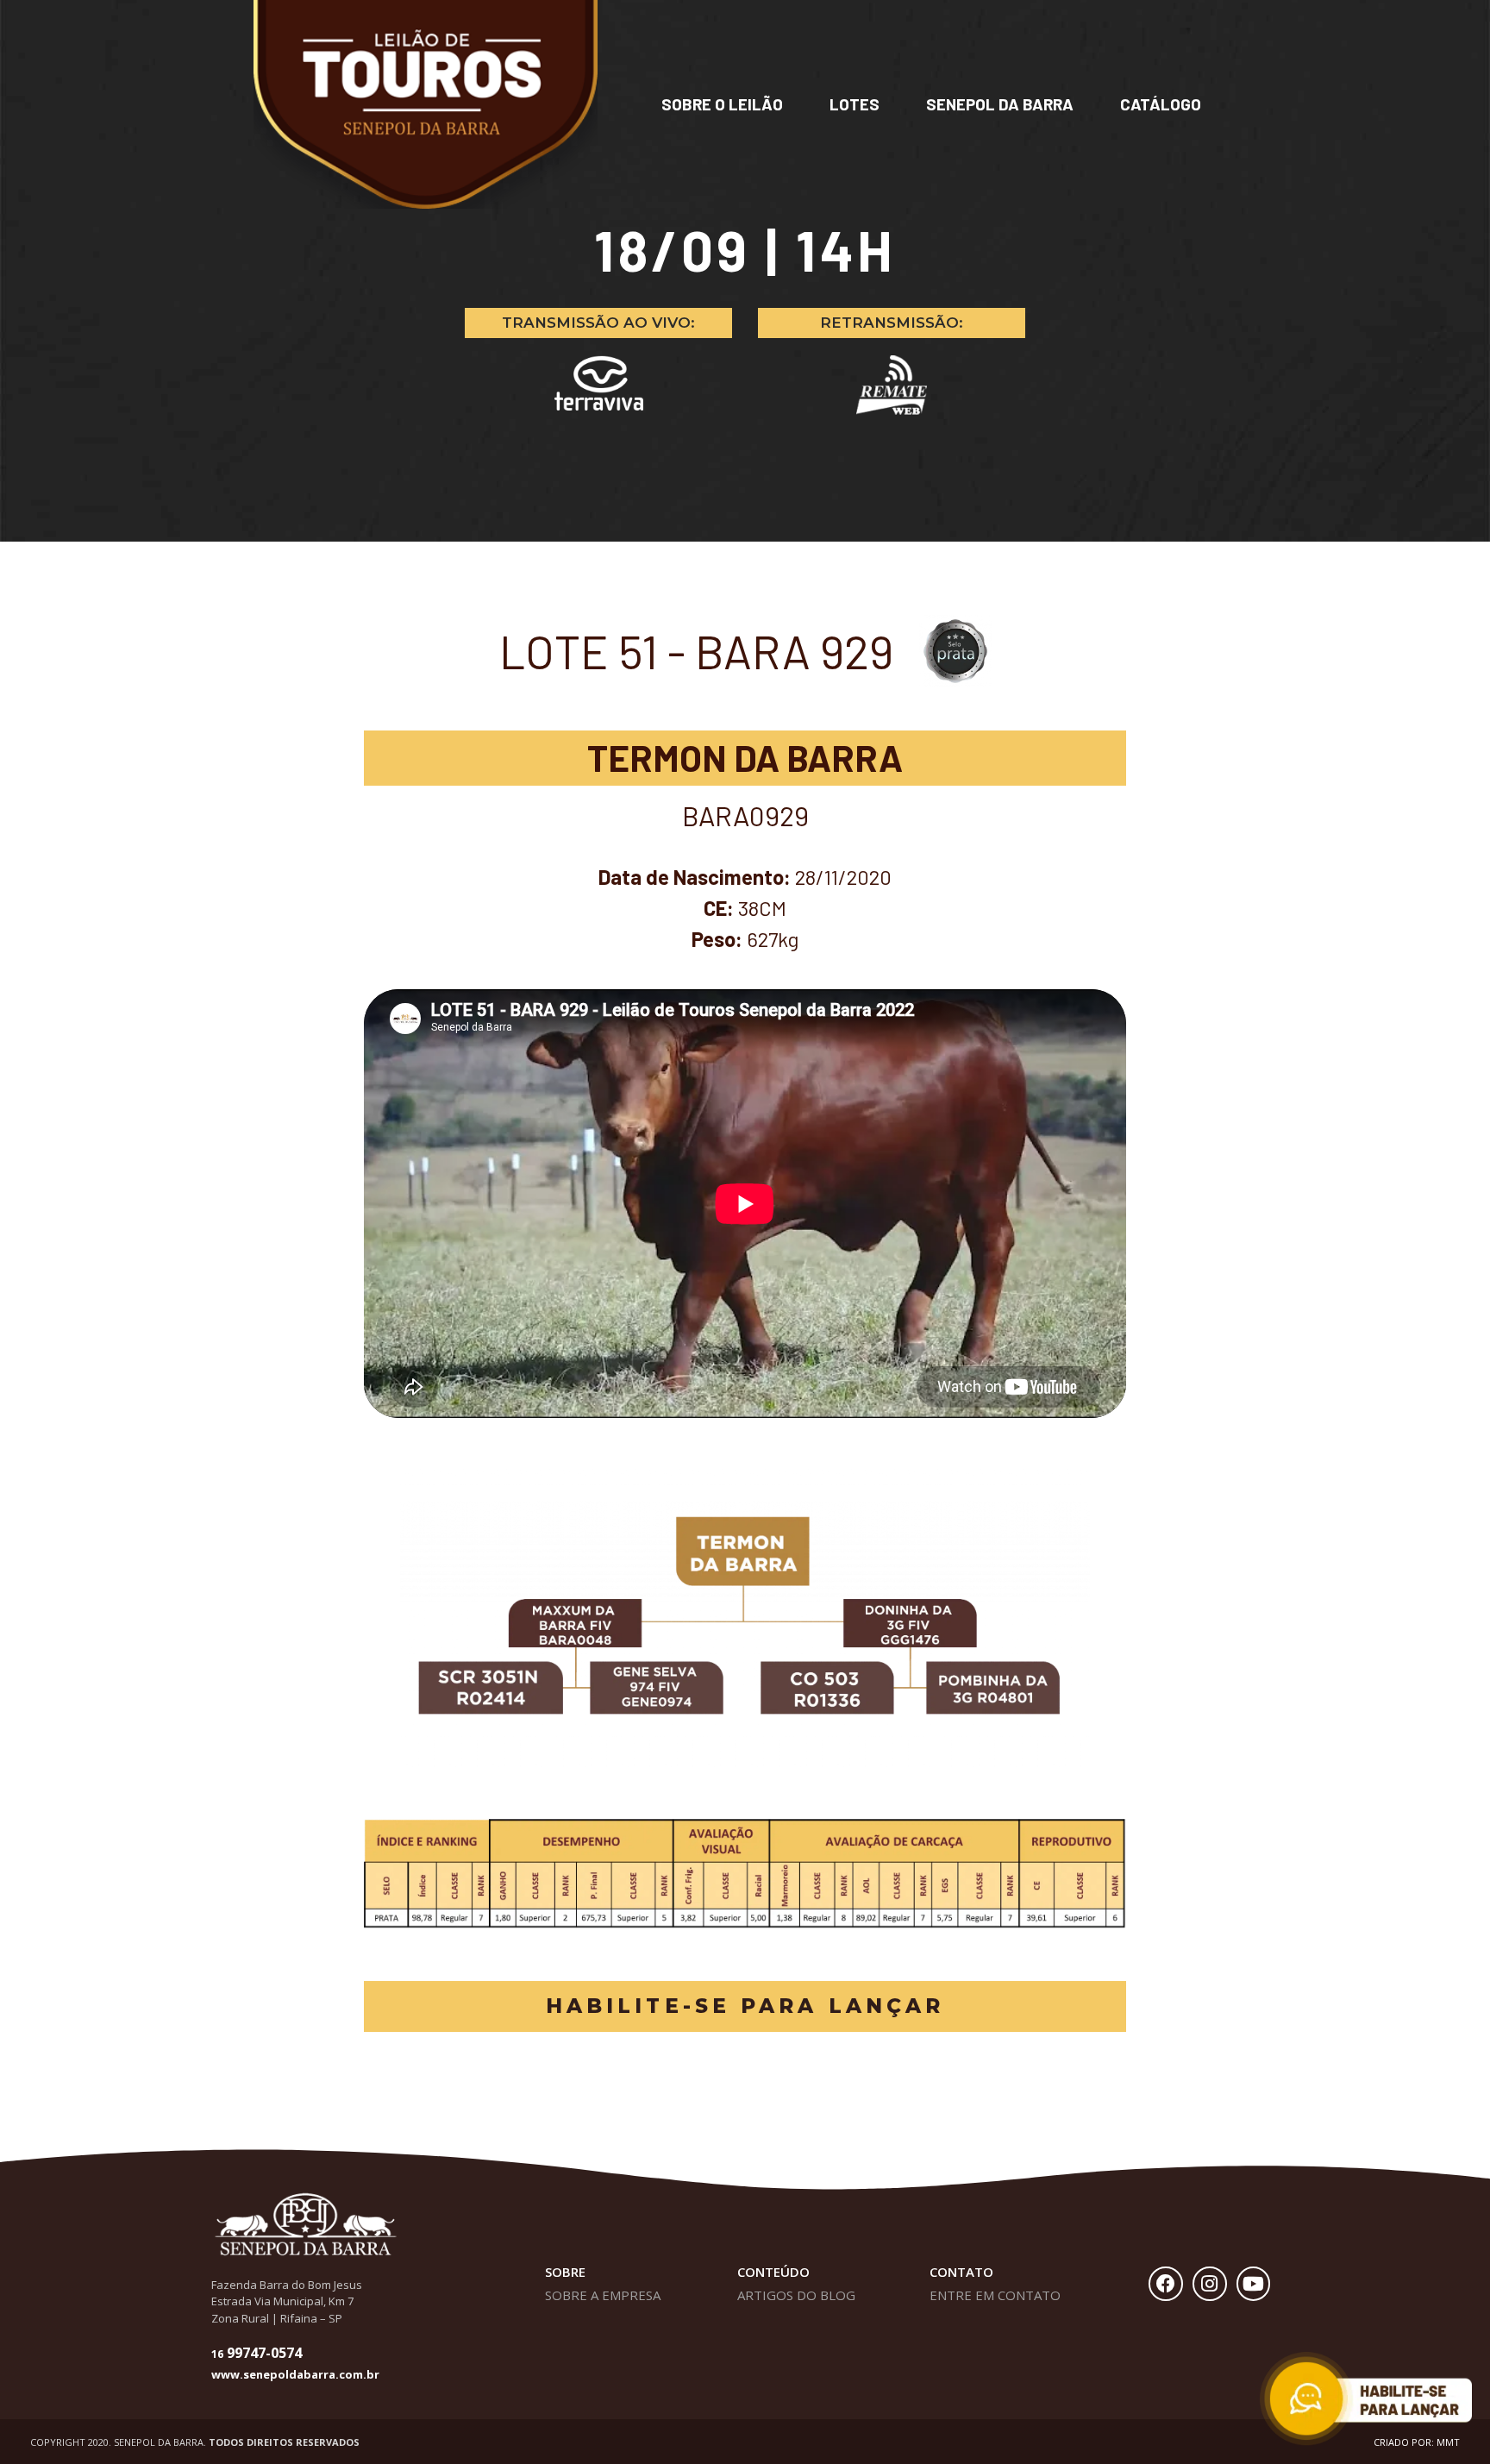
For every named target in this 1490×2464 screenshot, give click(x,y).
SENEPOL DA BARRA (1000, 104)
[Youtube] (1254, 2284)
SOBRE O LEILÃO (722, 104)
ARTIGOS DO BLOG (796, 2295)
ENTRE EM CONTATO (995, 2295)
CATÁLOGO (1161, 104)
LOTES (855, 104)
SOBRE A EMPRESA (603, 2295)
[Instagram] (1210, 2284)
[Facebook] (1166, 2284)
